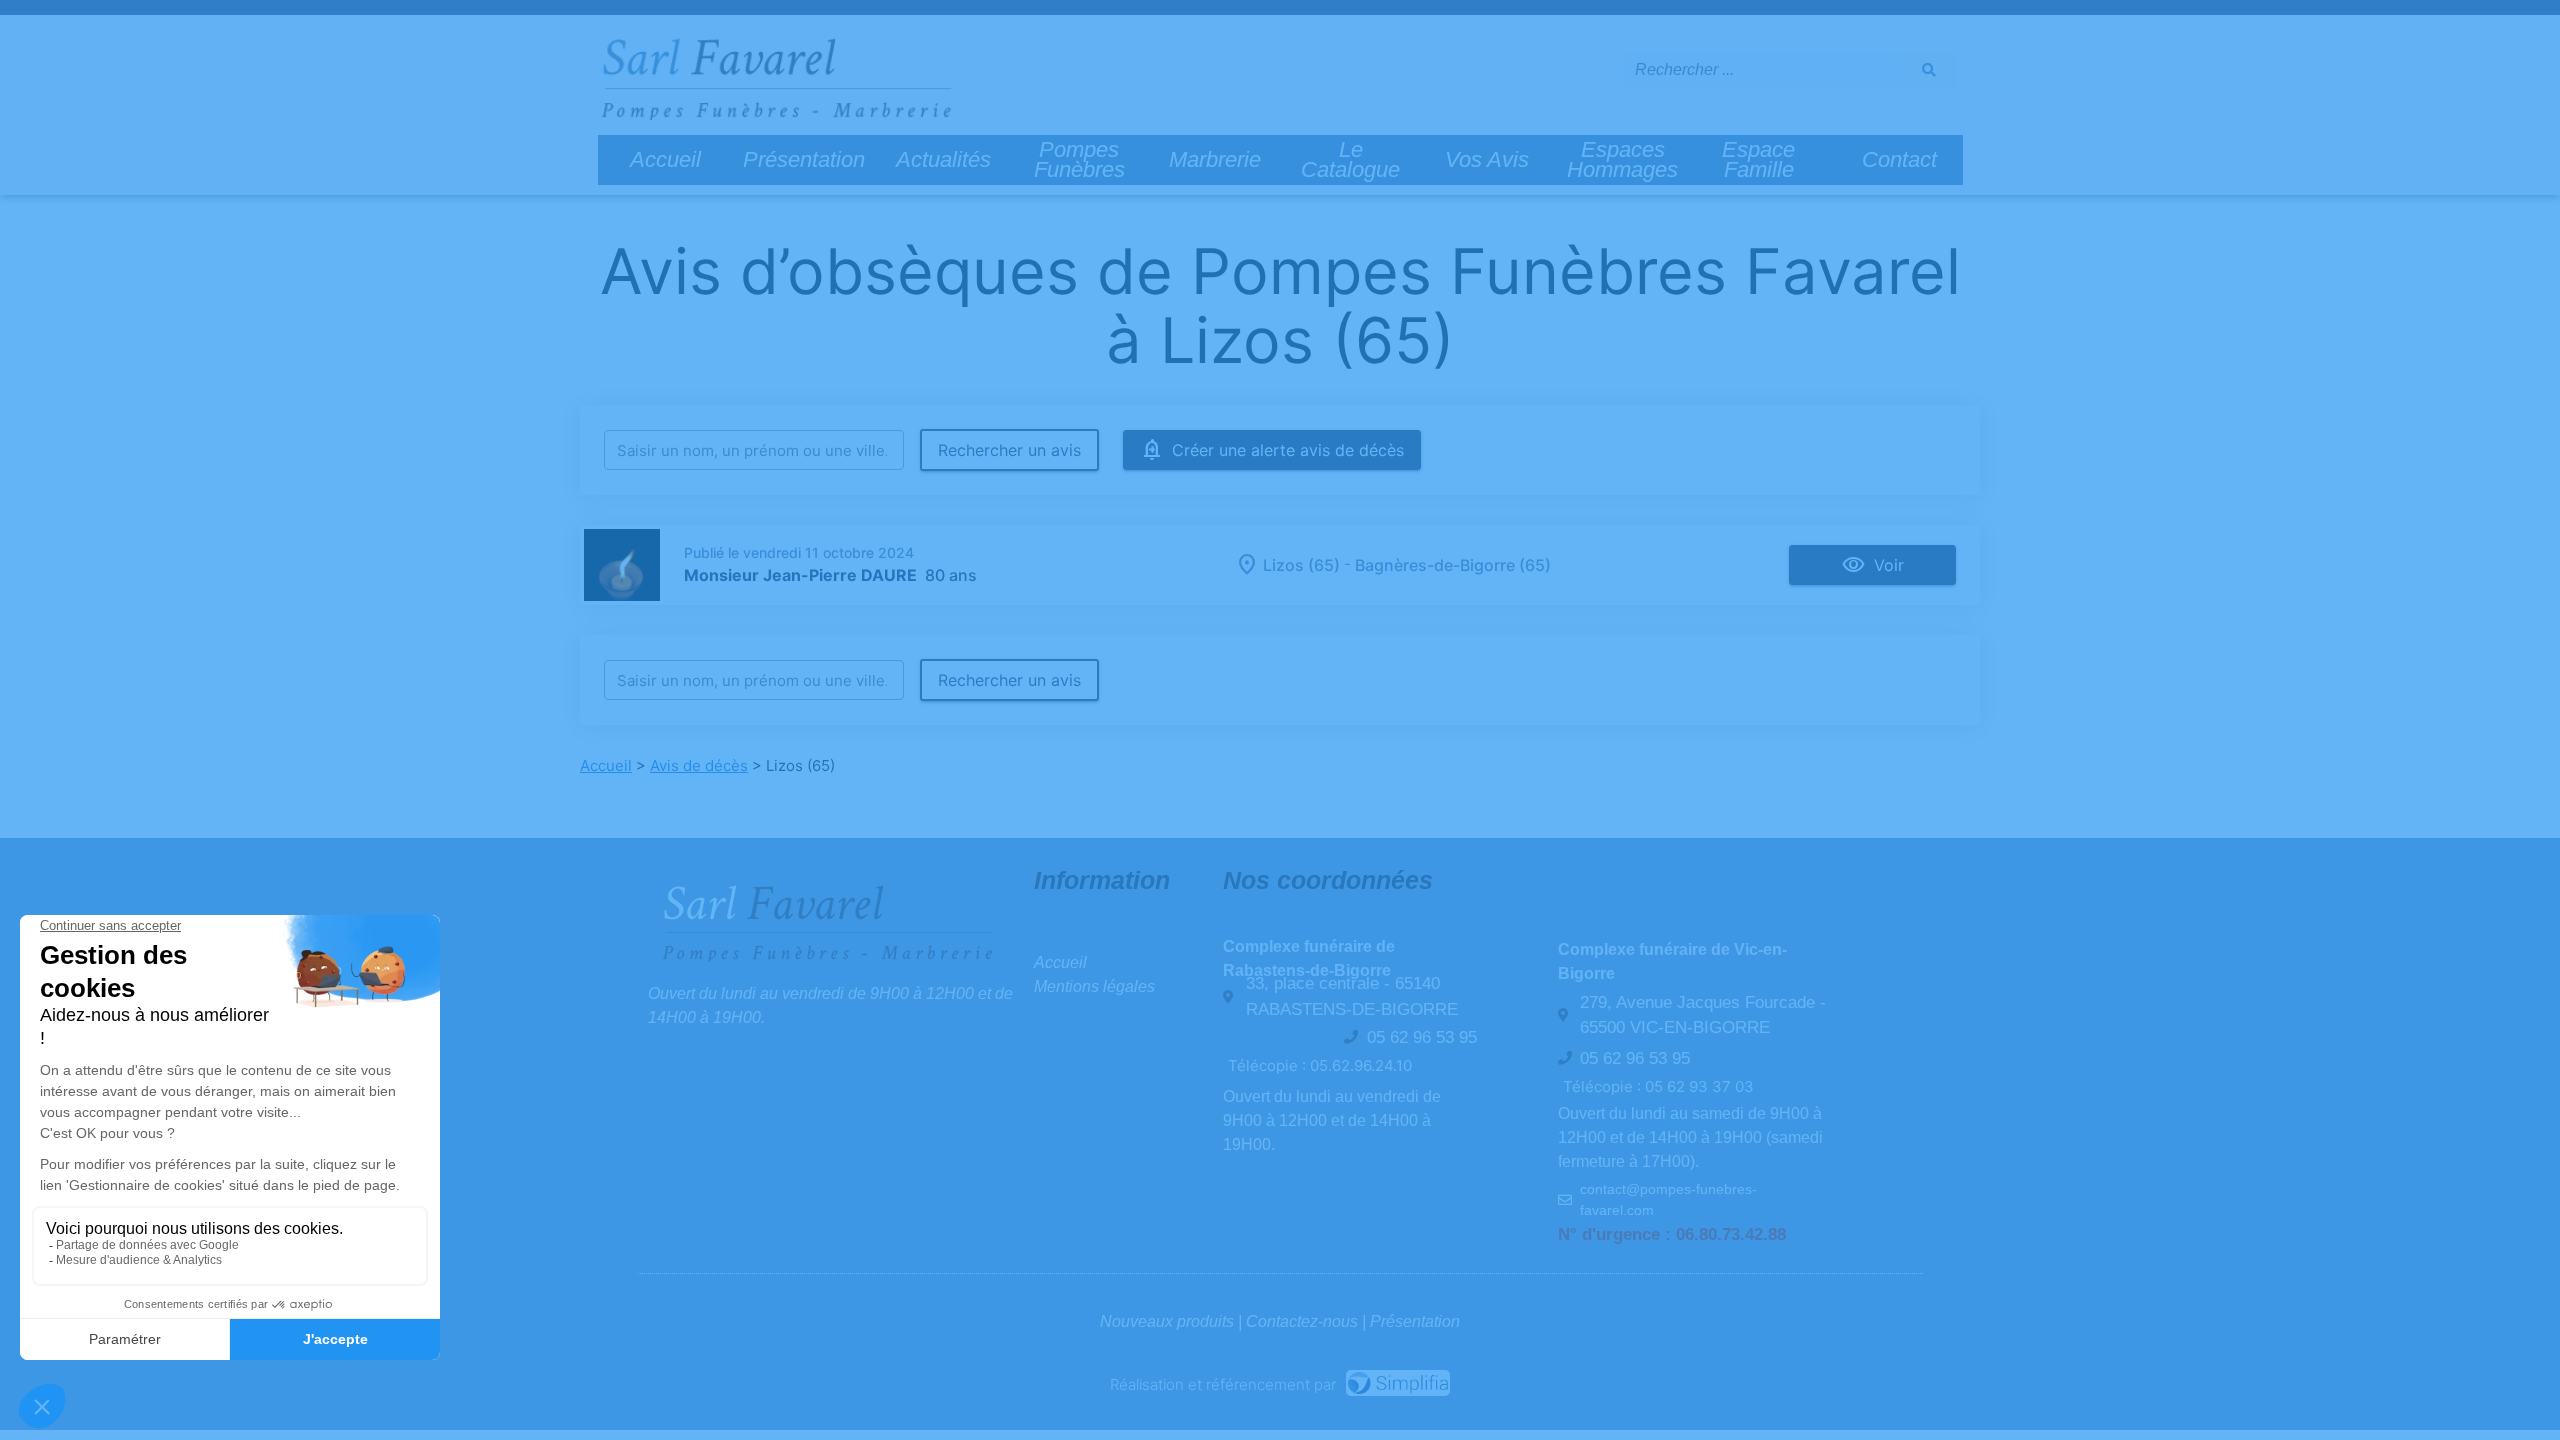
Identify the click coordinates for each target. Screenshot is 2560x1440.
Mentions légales (1094, 986)
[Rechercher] (1929, 69)
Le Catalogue (1350, 159)
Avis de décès (699, 765)
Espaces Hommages (1622, 159)
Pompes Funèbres (1079, 159)
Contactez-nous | (1308, 1321)
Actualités (943, 159)
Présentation (804, 159)
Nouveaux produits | (1173, 1321)
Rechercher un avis (1009, 450)
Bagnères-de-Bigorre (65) (1453, 565)
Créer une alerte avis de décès (1288, 450)
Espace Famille (1758, 159)
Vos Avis (1487, 159)
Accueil (665, 159)
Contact (1899, 159)
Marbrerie (1215, 159)
